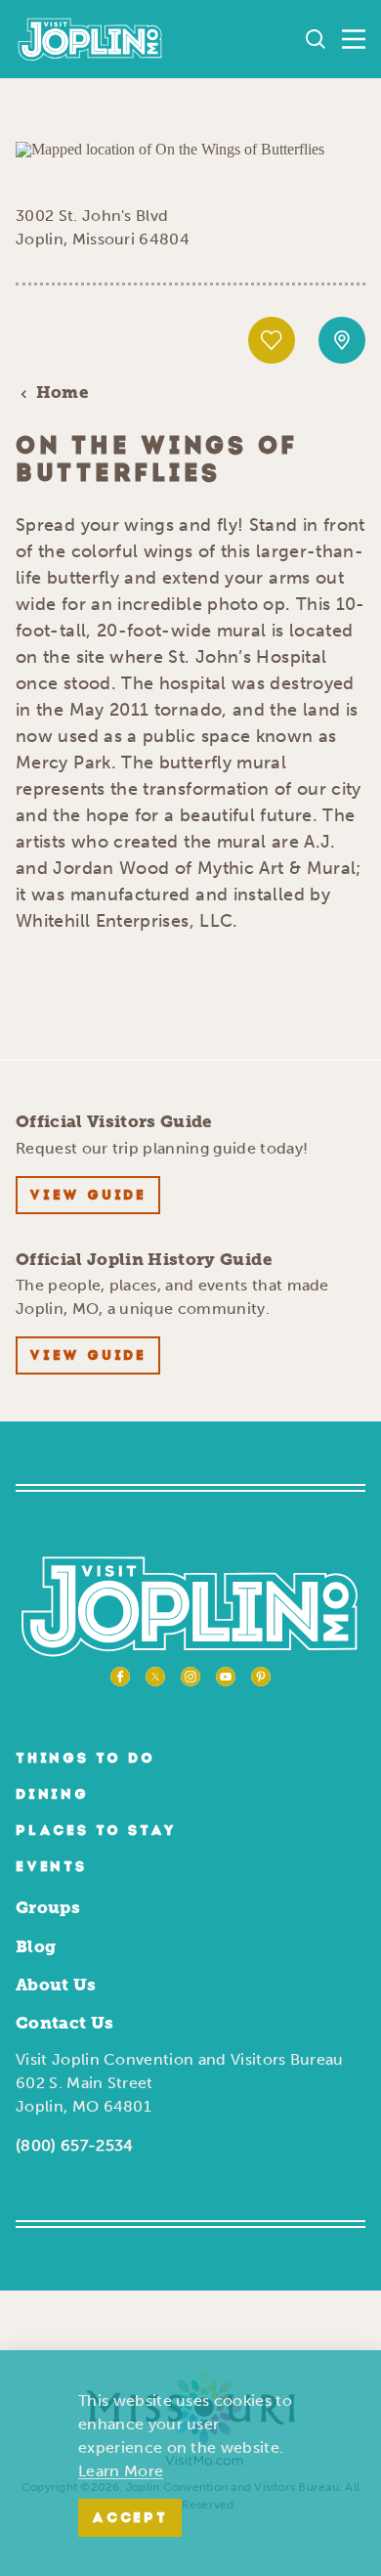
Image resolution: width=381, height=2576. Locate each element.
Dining (52, 1795)
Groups (48, 1907)
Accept (130, 2519)
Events (51, 1868)
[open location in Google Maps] (170, 148)
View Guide (88, 1196)
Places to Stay (96, 1832)
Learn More (121, 2471)
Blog (36, 1946)
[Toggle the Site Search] (316, 39)
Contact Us (64, 2023)
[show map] (342, 340)
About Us (56, 1985)
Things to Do (85, 1759)
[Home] (90, 39)
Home (63, 393)
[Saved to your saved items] (272, 340)
